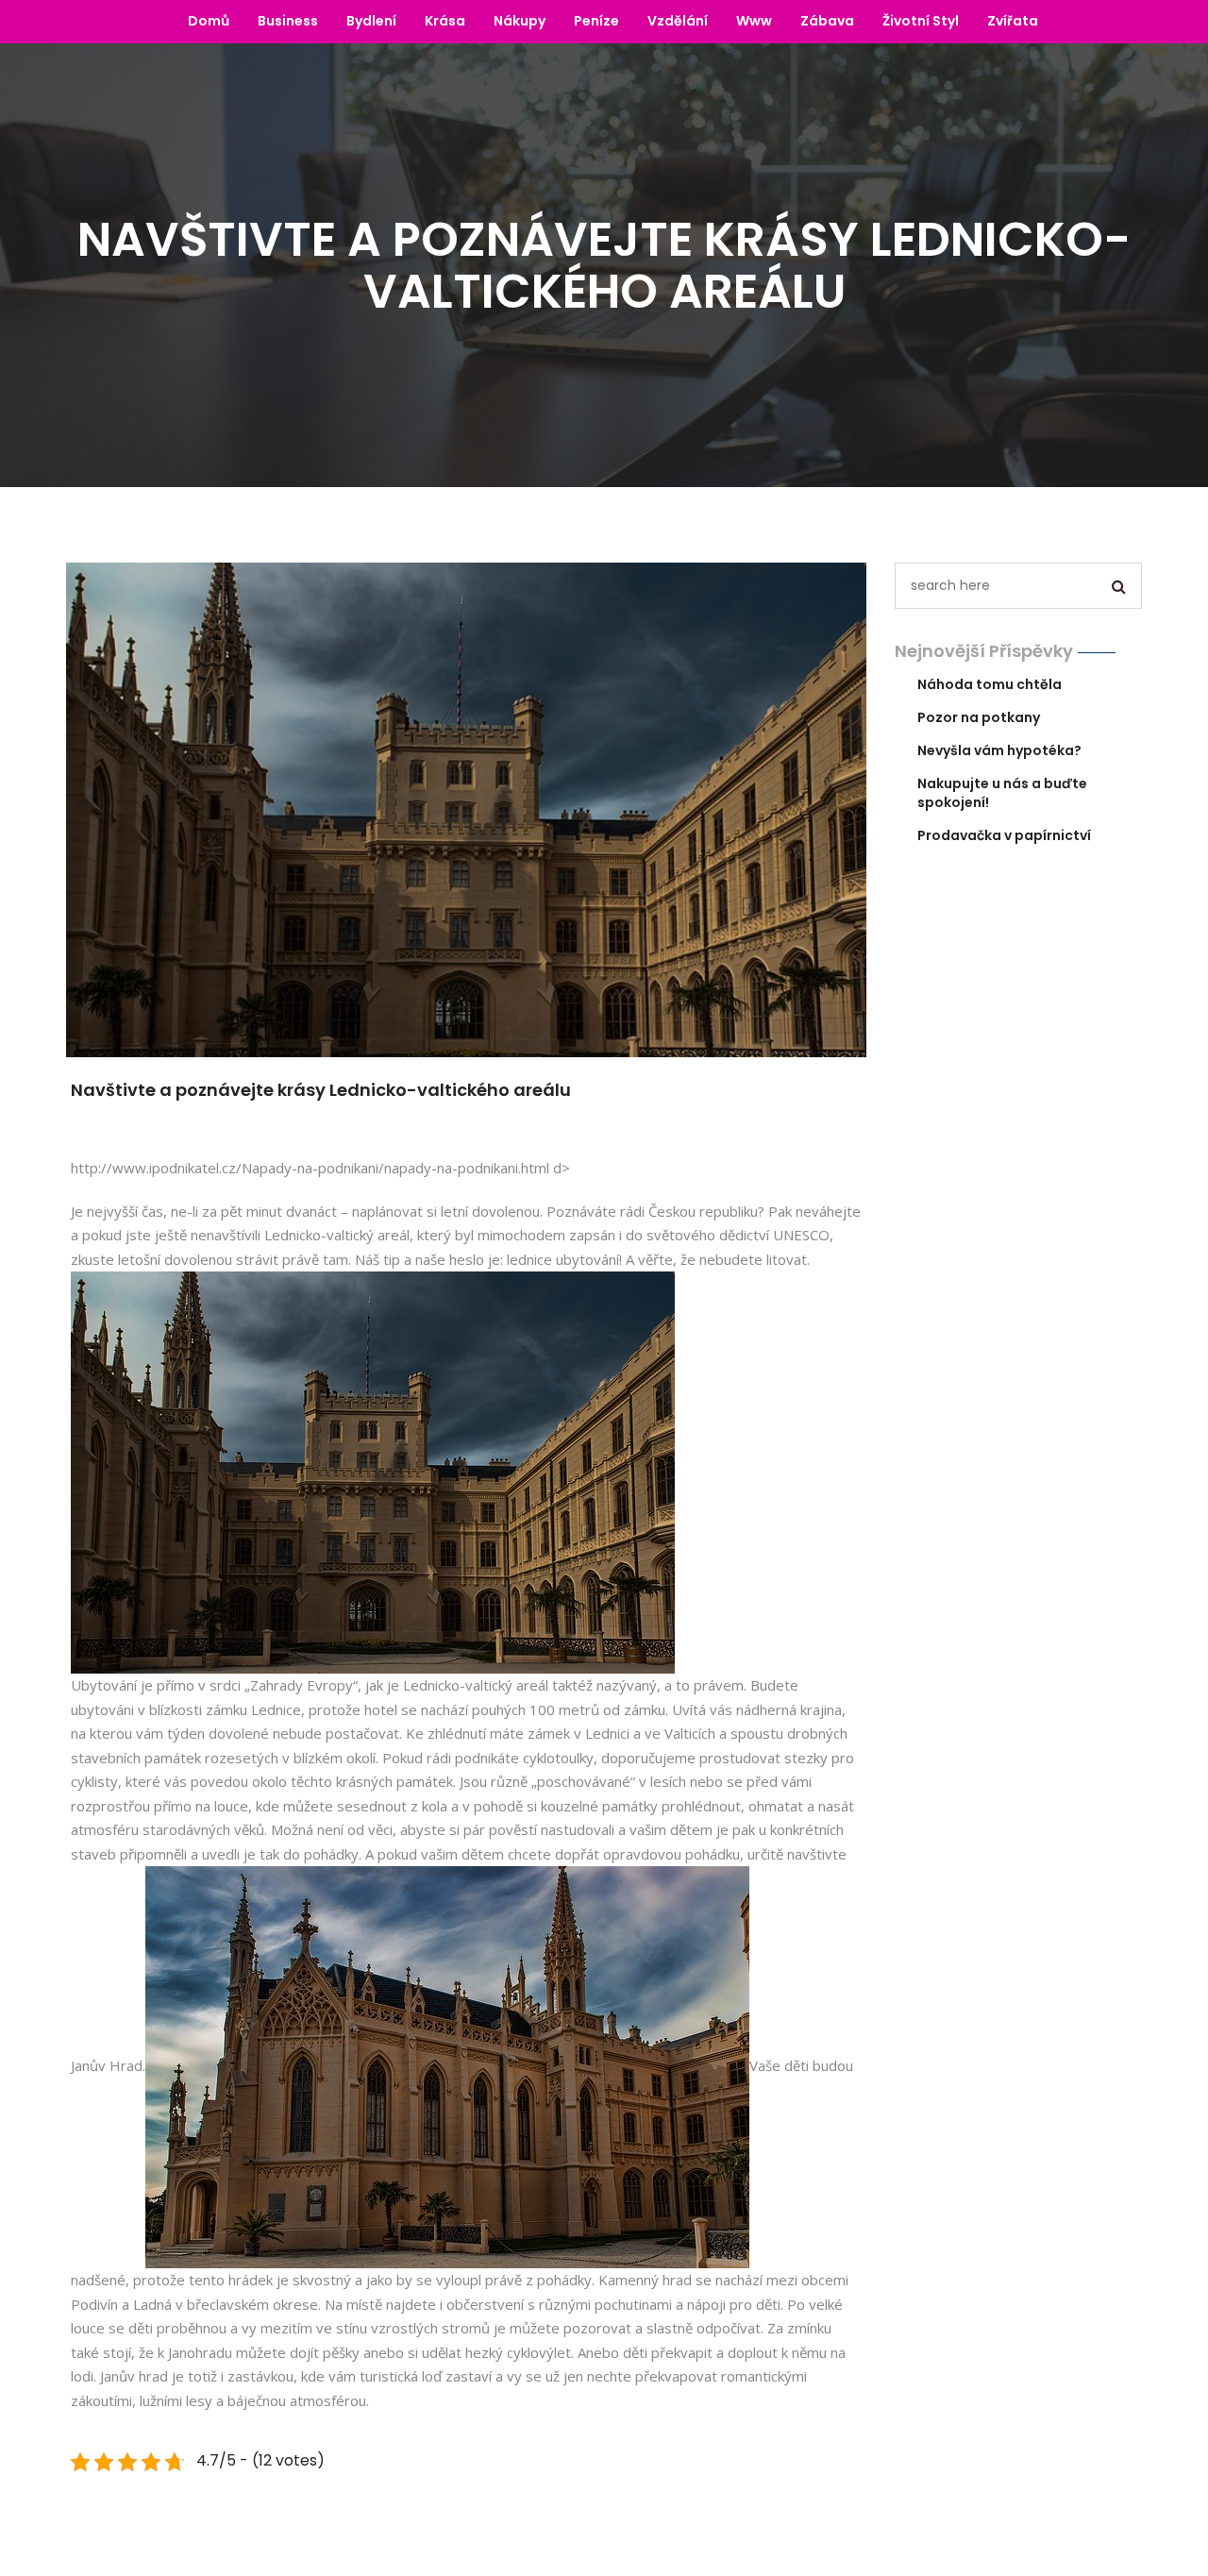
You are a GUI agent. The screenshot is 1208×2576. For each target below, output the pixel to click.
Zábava (827, 21)
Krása (445, 21)
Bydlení (371, 21)
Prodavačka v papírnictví (1004, 835)
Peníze (596, 21)
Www (754, 21)
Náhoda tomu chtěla (990, 684)
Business (288, 21)
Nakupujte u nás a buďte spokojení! (1002, 793)
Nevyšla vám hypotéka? (999, 750)
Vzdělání (678, 21)
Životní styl (921, 21)
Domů (209, 21)
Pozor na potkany (979, 717)
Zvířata (1013, 21)
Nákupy (520, 21)
